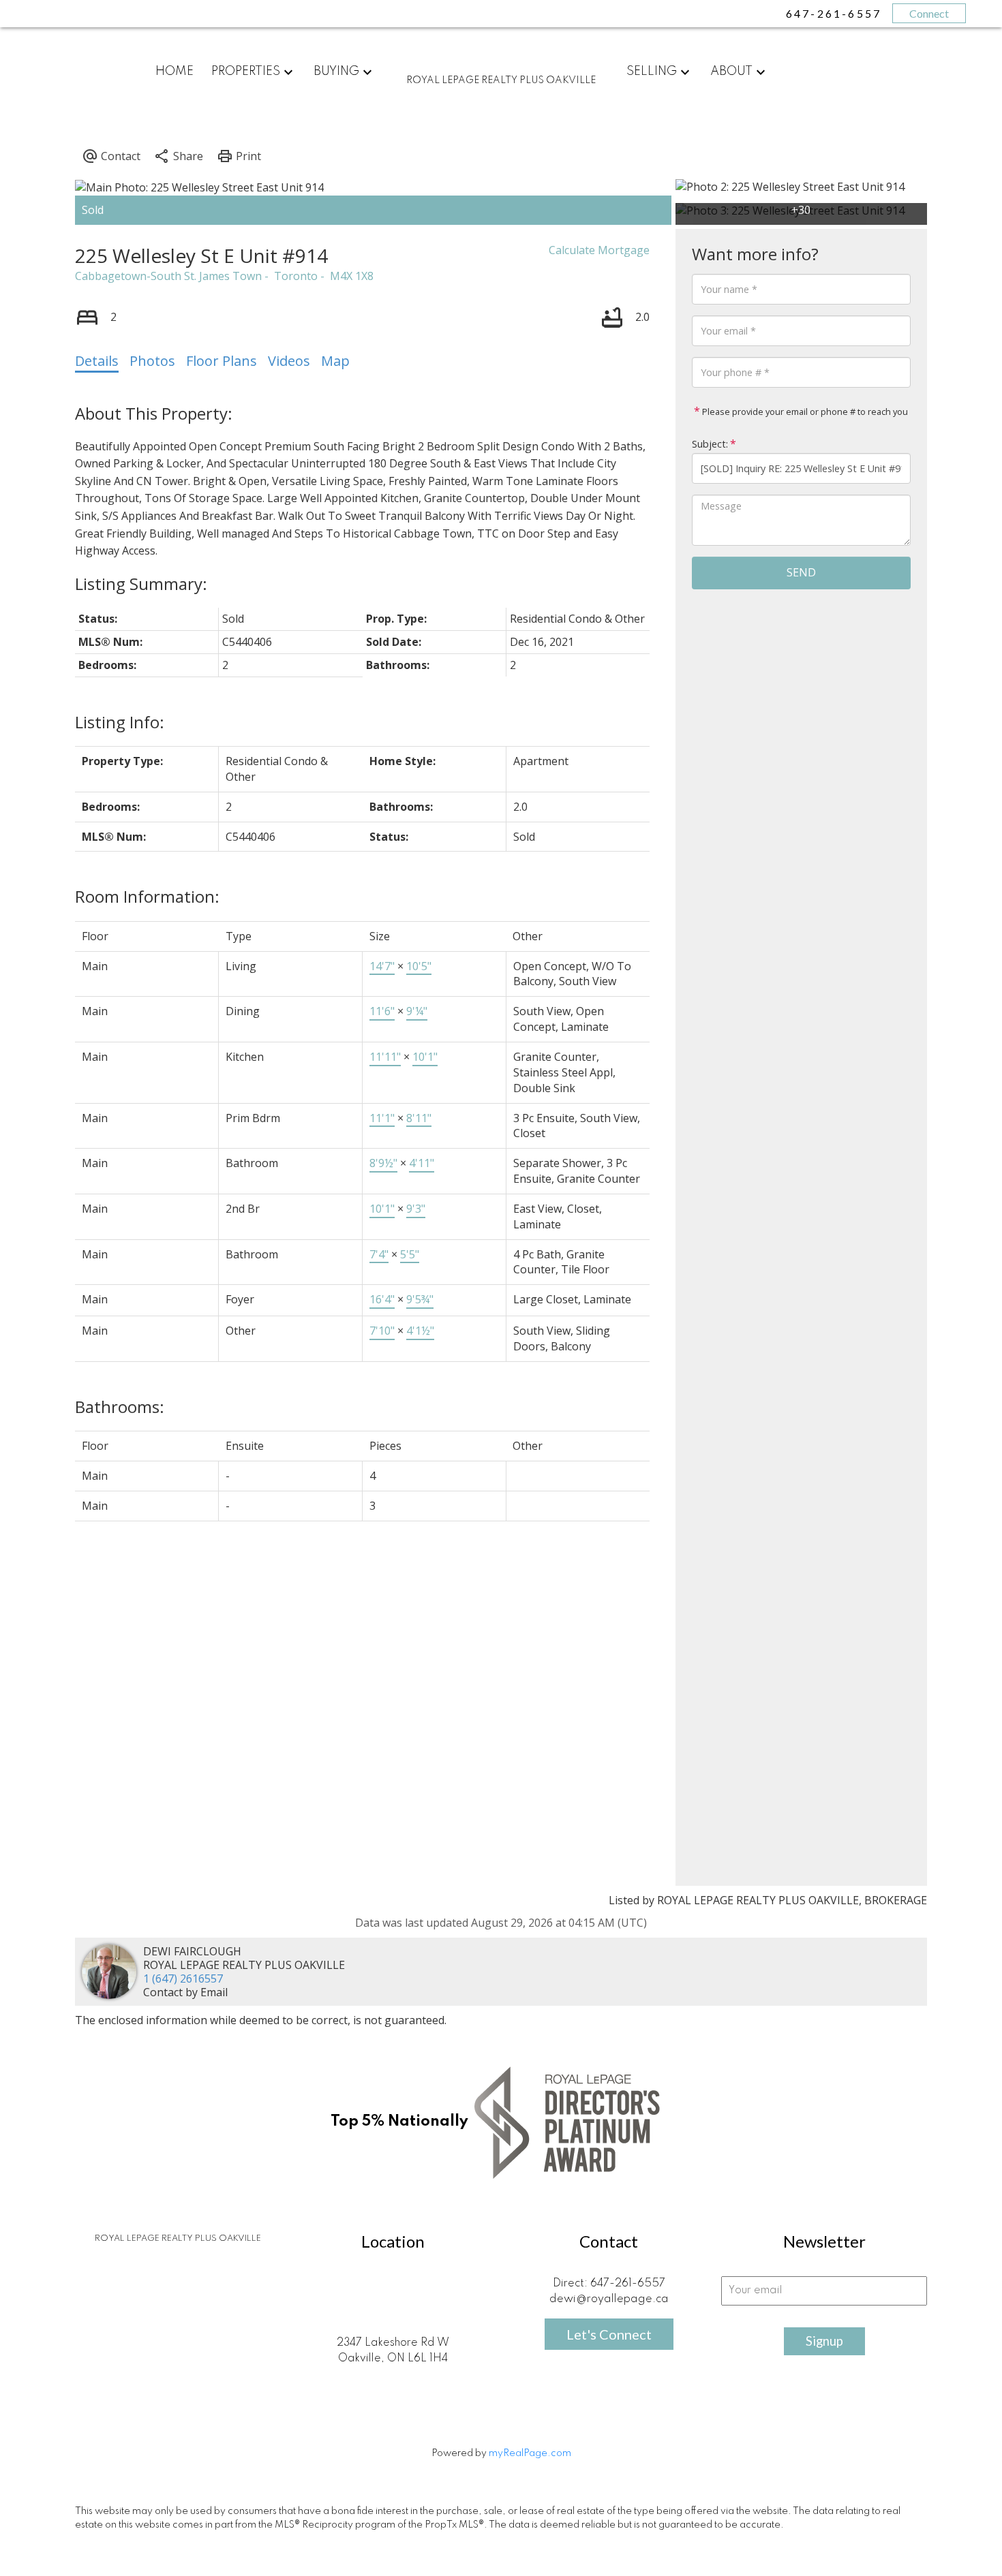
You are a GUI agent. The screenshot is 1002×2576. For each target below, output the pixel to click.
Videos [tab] (289, 361)
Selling (652, 72)
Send (801, 572)
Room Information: (147, 896)
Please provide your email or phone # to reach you (804, 412)
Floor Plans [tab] (222, 361)
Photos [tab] (152, 361)
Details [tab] (97, 361)
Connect (929, 13)
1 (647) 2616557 (183, 1978)
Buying (336, 72)
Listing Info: (120, 722)
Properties (246, 72)
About (731, 72)
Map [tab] (335, 361)
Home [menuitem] (174, 72)
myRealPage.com (530, 2453)
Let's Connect (609, 2334)
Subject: (710, 444)
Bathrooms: (120, 1407)
